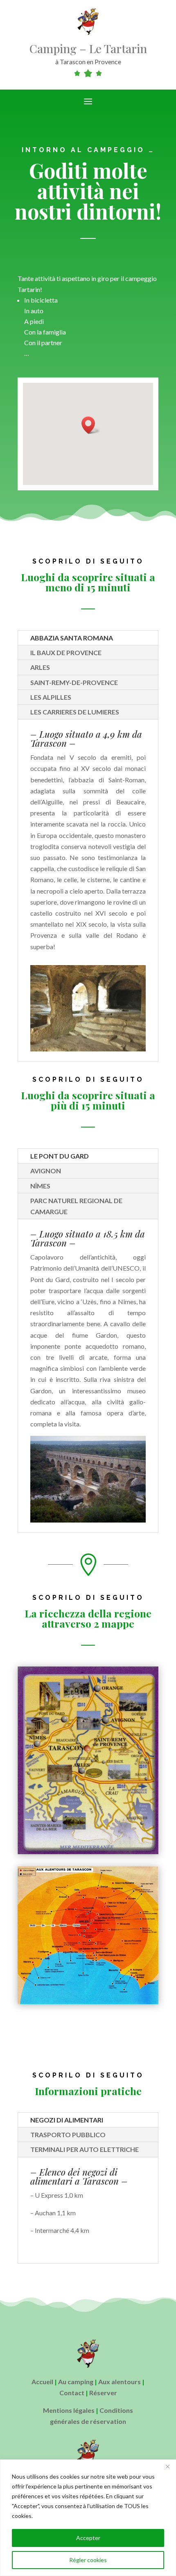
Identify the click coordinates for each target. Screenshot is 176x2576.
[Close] (167, 2466)
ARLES (40, 667)
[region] (88, 2518)
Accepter (88, 2538)
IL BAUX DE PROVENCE (66, 652)
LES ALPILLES (51, 697)
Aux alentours (120, 2382)
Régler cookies (88, 2560)
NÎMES (40, 1186)
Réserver (103, 2393)
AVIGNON (46, 1171)
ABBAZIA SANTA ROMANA (72, 638)
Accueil (42, 2382)
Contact (72, 2393)
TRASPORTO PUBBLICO (68, 2135)
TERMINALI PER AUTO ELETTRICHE (85, 2149)
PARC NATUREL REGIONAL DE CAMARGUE (76, 1206)
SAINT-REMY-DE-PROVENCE (74, 682)
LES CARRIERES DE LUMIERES (75, 712)
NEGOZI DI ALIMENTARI (67, 2120)
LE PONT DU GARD (60, 1156)
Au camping (76, 2382)
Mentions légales (69, 2410)
